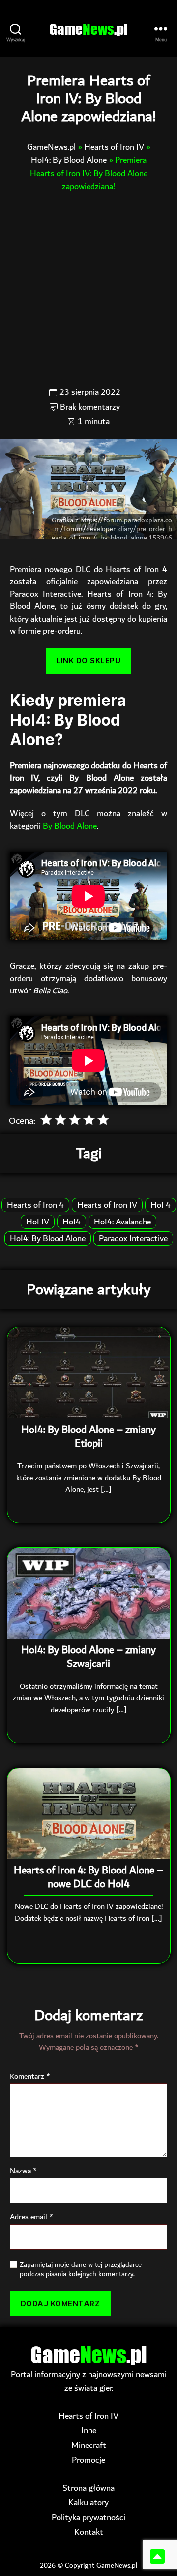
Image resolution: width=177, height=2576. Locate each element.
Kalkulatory (88, 2503)
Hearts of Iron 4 (35, 1205)
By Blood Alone (70, 826)
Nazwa (23, 2171)
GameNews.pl (51, 147)
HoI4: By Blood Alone (69, 160)
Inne (89, 2431)
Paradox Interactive (133, 1238)
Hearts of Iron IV (114, 147)
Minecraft (89, 2445)
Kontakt (89, 2532)
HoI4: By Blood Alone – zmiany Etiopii (88, 1437)
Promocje (88, 2460)
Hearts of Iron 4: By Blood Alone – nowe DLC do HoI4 (88, 1877)
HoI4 (72, 1222)
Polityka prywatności (88, 2517)
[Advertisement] (88, 289)
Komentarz (30, 2077)
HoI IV (38, 1222)
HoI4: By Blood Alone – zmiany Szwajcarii (88, 1657)
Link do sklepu (89, 661)
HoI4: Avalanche (122, 1222)
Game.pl (88, 29)
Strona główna (88, 2488)
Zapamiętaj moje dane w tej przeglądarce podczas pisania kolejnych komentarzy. (81, 2270)
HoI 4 (161, 1205)
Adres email (31, 2217)
